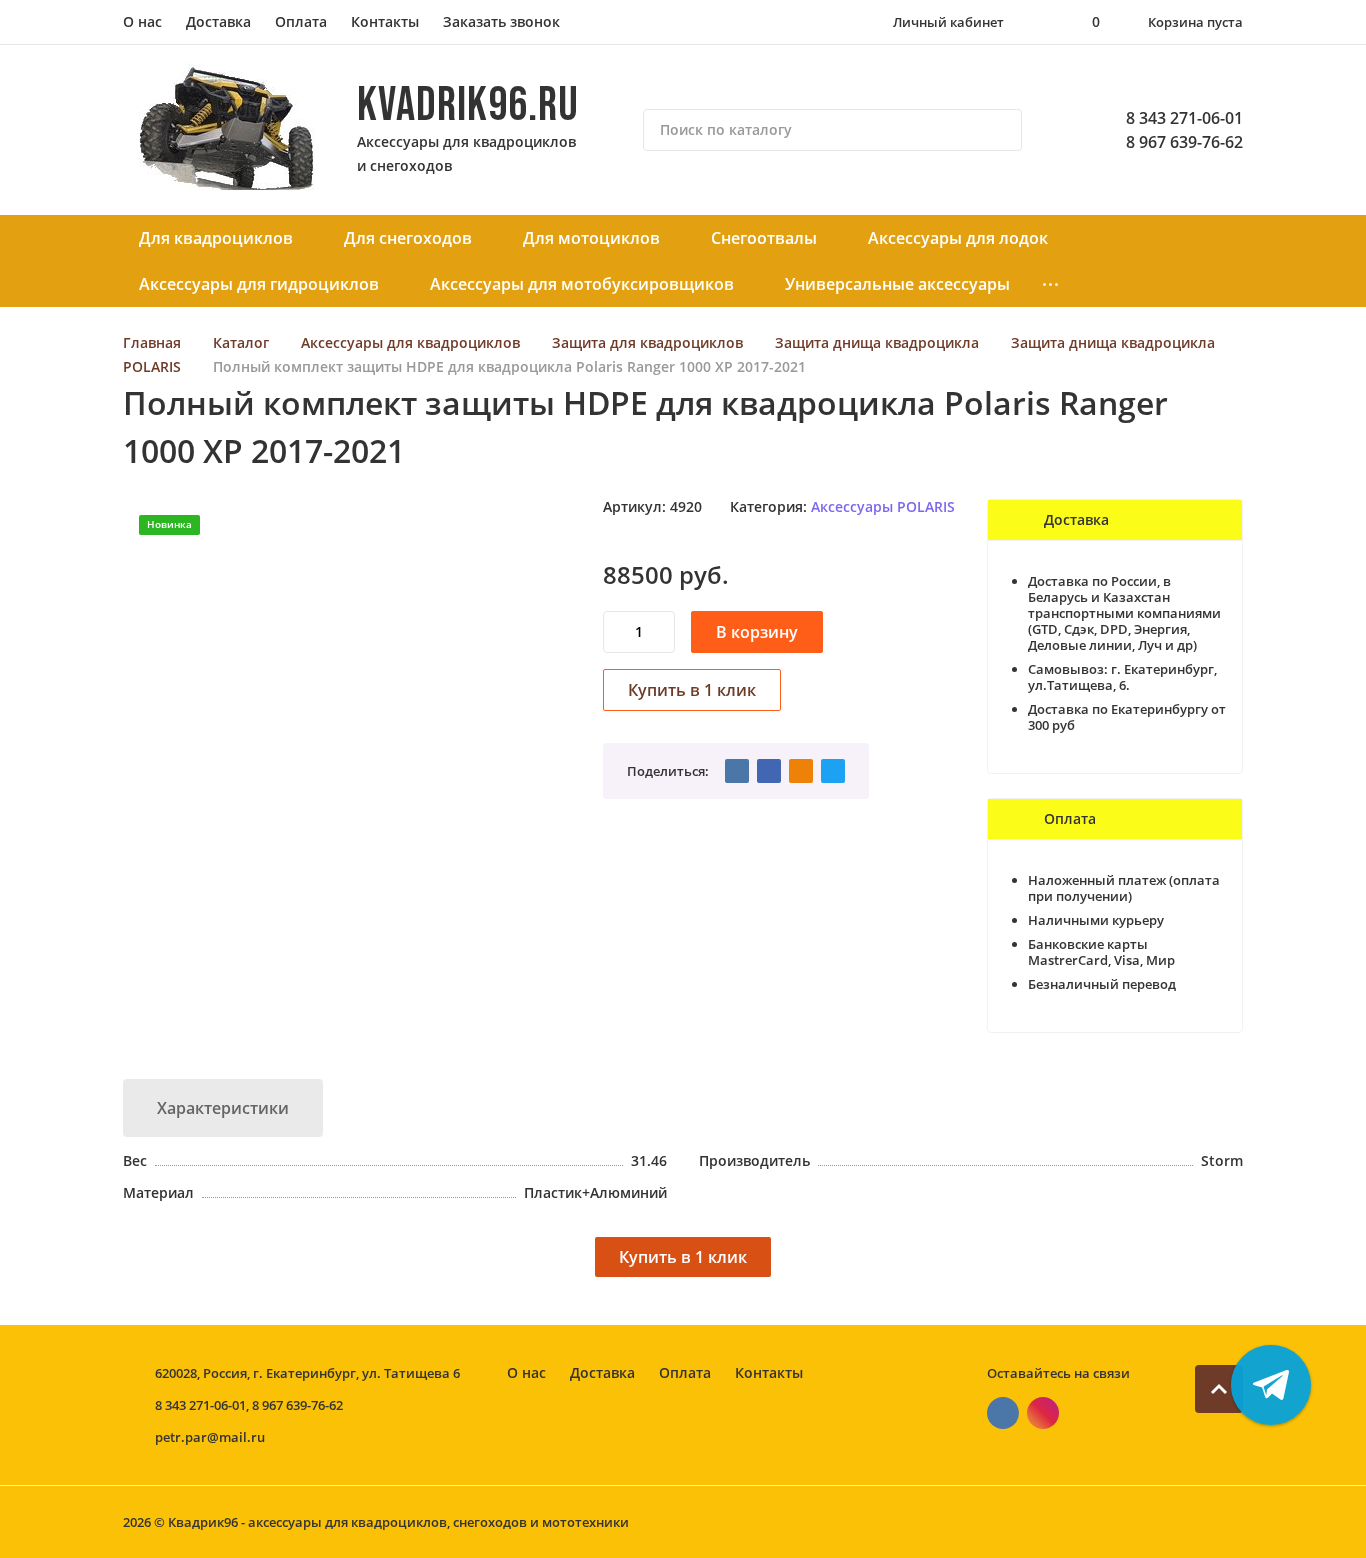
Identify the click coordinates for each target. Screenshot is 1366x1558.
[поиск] (998, 130)
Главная (152, 342)
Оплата (301, 21)
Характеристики (223, 1108)
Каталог (241, 342)
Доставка (218, 21)
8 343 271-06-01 (1184, 118)
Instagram (1043, 1413)
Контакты (385, 21)
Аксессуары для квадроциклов (410, 342)
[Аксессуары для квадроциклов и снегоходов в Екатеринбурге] (228, 130)
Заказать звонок (501, 21)
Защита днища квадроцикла (877, 342)
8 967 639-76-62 (1184, 142)
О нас (142, 21)
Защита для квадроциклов (647, 342)
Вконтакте (1003, 1413)
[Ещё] (1050, 284)
